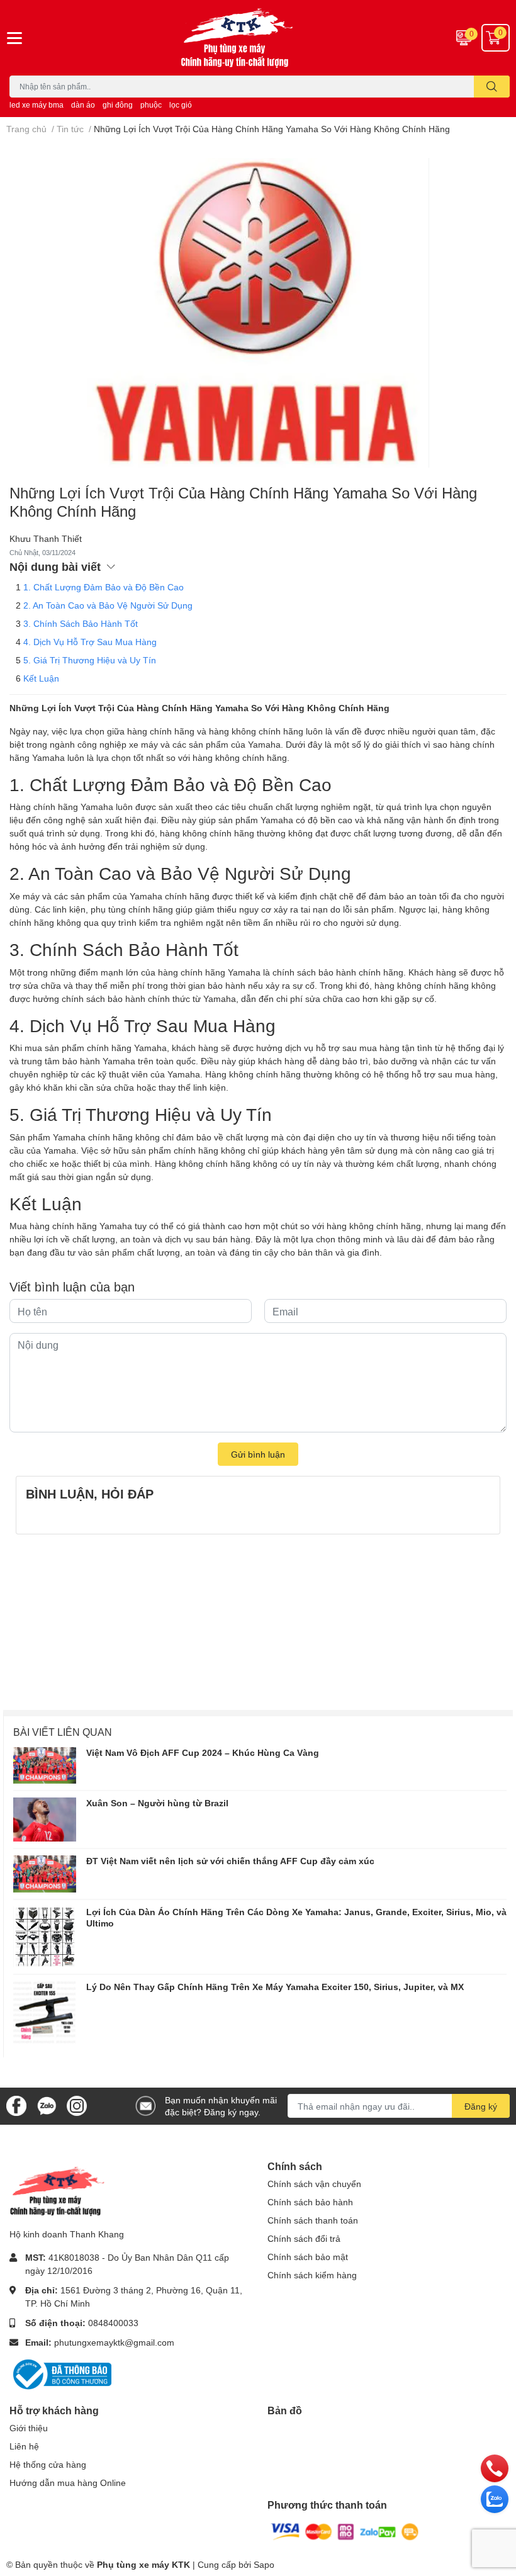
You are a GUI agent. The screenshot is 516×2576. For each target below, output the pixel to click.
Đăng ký (481, 2106)
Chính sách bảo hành (310, 2202)
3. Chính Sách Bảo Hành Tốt (81, 623)
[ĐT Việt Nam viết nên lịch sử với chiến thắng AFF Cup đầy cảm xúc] (45, 1874)
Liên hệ (24, 2446)
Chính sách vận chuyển (314, 2184)
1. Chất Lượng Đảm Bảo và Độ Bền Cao (104, 587)
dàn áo (83, 105)
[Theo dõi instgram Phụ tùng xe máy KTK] (77, 2105)
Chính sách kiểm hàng (312, 2275)
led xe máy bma (36, 105)
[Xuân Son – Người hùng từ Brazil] (45, 1820)
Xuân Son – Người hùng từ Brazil (157, 1803)
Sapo (264, 2564)
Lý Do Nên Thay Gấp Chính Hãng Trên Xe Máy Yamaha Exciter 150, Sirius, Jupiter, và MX (275, 1987)
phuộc (151, 105)
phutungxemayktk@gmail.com (114, 2342)
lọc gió (181, 105)
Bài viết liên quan (63, 1732)
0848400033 (113, 2323)
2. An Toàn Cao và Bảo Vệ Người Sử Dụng (108, 605)
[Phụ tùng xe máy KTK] (258, 38)
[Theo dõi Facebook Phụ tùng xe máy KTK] (16, 2105)
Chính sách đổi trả (304, 2238)
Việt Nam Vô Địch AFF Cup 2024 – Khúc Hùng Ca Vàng (203, 1752)
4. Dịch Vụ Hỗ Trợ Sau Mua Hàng (90, 642)
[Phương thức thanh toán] (345, 2530)
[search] (492, 87)
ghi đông (118, 105)
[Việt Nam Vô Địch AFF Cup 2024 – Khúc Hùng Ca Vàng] (45, 1765)
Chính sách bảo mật (308, 2257)
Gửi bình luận (258, 1454)
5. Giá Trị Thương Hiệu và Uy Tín (90, 660)
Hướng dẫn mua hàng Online (68, 2483)
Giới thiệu (29, 2428)
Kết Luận (41, 678)
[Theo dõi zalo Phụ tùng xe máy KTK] (47, 2105)
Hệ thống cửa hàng (48, 2464)
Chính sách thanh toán (313, 2220)
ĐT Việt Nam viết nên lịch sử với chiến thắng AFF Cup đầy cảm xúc (230, 1861)
